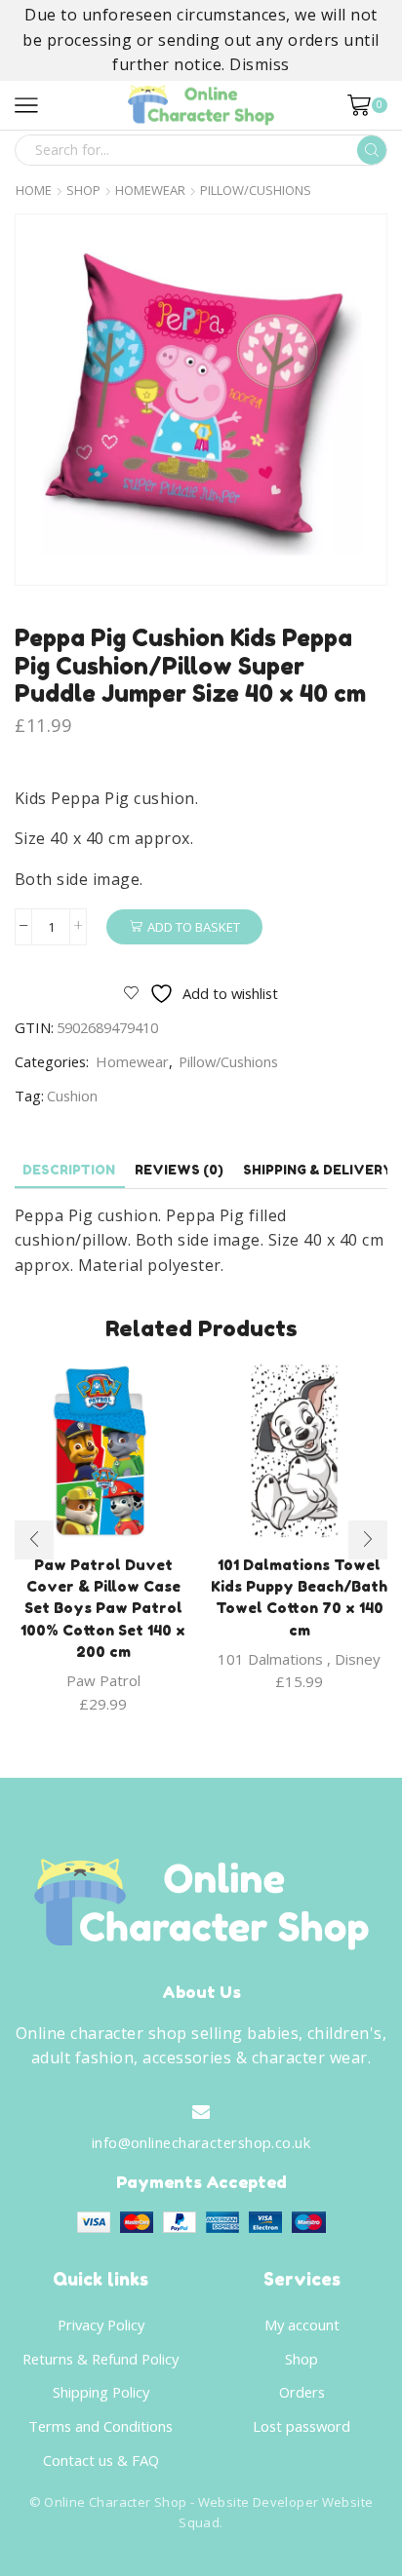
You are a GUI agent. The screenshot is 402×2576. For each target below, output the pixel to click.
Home (34, 191)
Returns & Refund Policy (100, 2359)
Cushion (72, 1096)
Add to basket (194, 927)
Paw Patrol (103, 1680)
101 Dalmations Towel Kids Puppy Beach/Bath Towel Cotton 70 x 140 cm (299, 1597)
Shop (83, 191)
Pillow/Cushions (256, 191)
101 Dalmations (270, 1659)
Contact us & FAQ (101, 2460)
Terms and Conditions (100, 2426)
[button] (34, 1540)
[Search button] (372, 150)
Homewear (150, 191)
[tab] (69, 1170)
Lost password (301, 2426)
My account (302, 2325)
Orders (302, 2392)
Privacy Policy (101, 2325)
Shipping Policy (101, 2392)
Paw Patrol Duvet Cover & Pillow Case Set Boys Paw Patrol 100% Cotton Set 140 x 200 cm (103, 1608)
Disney (358, 1659)
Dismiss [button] (259, 64)
